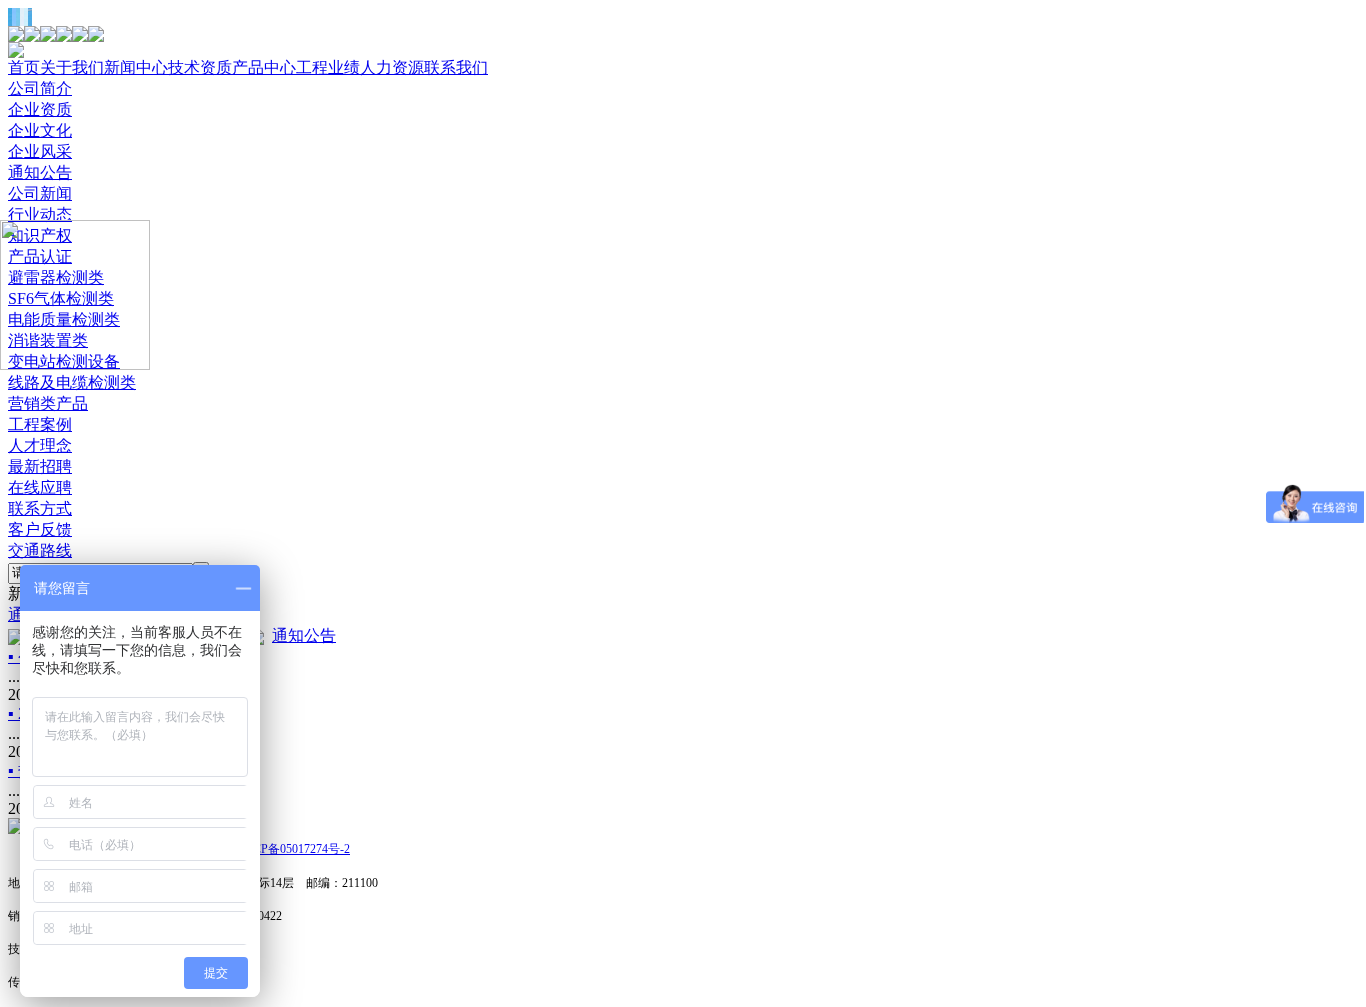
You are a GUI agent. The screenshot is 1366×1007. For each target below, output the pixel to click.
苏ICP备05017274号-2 (293, 849)
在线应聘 (40, 487)
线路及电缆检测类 (72, 382)
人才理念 (40, 445)
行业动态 (40, 214)
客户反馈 (40, 529)
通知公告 (40, 172)
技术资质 (200, 67)
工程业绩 (328, 67)
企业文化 (40, 130)
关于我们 (72, 67)
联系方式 (40, 508)
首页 (24, 67)
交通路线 (40, 550)
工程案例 (40, 424)
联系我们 (456, 67)
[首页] (16, 828)
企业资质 (40, 109)
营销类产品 (48, 403)
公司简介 (40, 88)
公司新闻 (40, 193)
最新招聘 (40, 466)
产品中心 (264, 67)
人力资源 (392, 67)
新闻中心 (136, 67)
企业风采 (40, 151)
